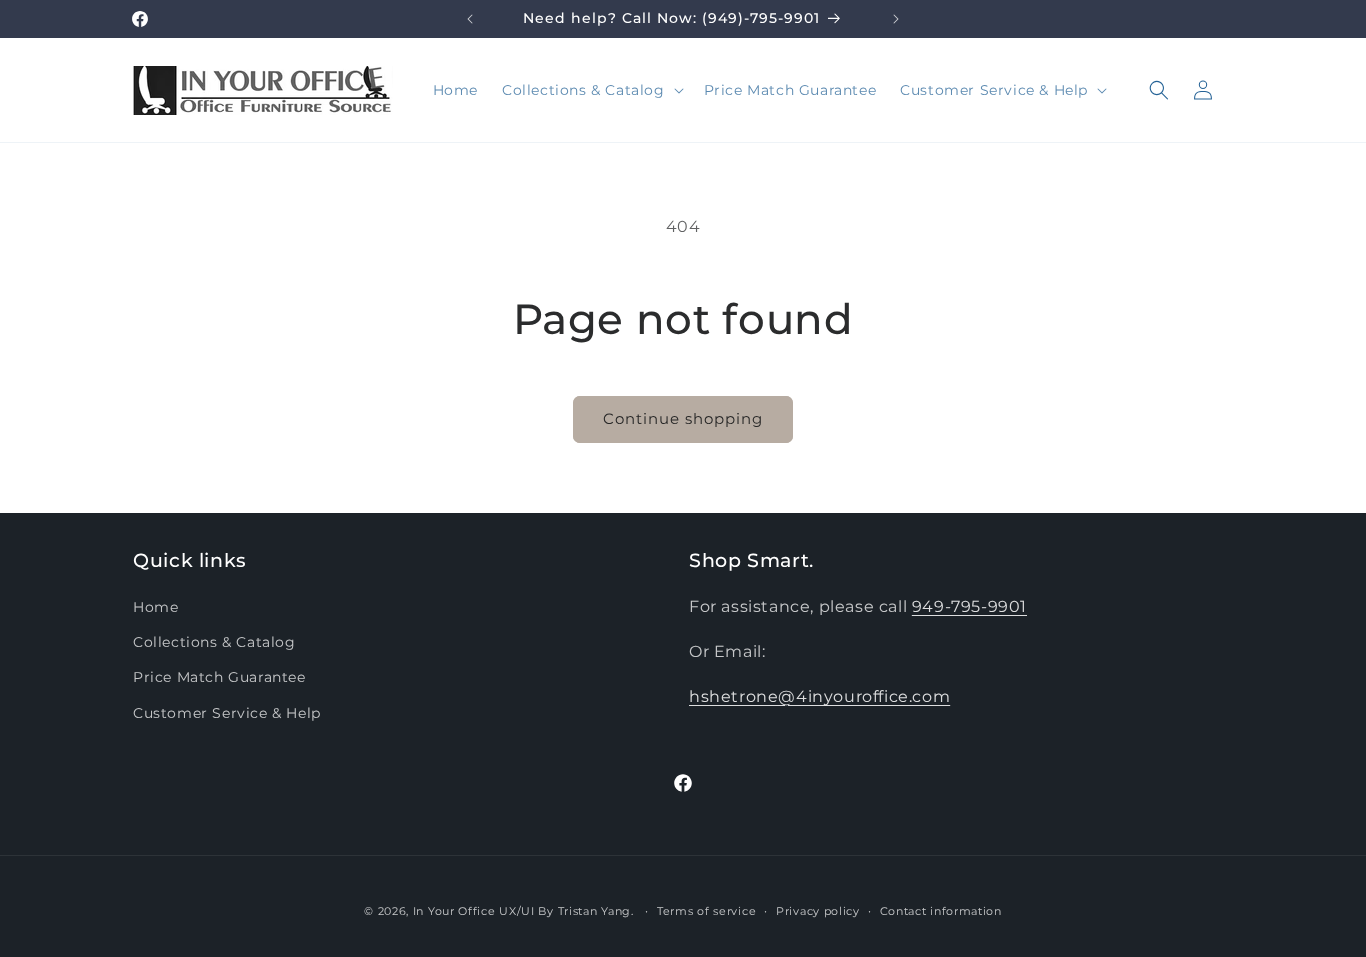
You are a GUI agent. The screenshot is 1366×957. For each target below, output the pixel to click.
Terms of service (706, 911)
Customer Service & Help (227, 713)
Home (155, 607)
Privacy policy (818, 911)
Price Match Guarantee (219, 677)
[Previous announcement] (470, 19)
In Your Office (454, 911)
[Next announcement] (896, 19)
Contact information (941, 911)
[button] (591, 90)
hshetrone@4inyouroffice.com (819, 696)
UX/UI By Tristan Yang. (568, 911)
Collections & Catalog (214, 642)
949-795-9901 (969, 606)
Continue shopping (683, 418)
